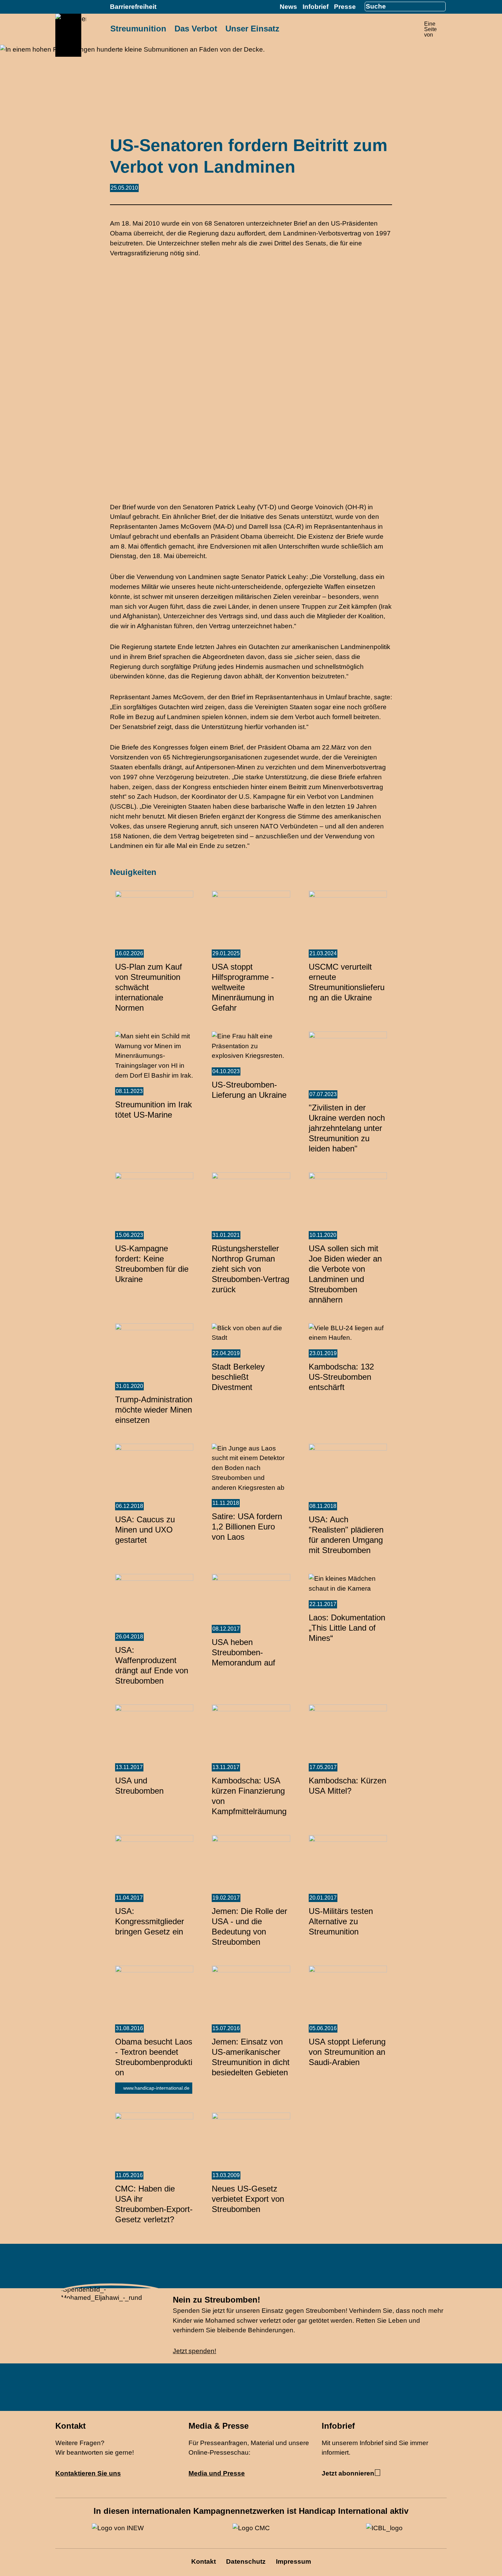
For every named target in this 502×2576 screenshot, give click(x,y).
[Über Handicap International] (445, 27)
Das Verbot (196, 29)
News (288, 7)
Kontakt (204, 2561)
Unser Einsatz (252, 29)
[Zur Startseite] (71, 40)
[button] (484, 2555)
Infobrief (316, 7)
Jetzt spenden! (194, 2351)
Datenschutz (246, 2561)
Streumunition (138, 29)
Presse (345, 7)
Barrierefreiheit (133, 7)
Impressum (294, 2561)
